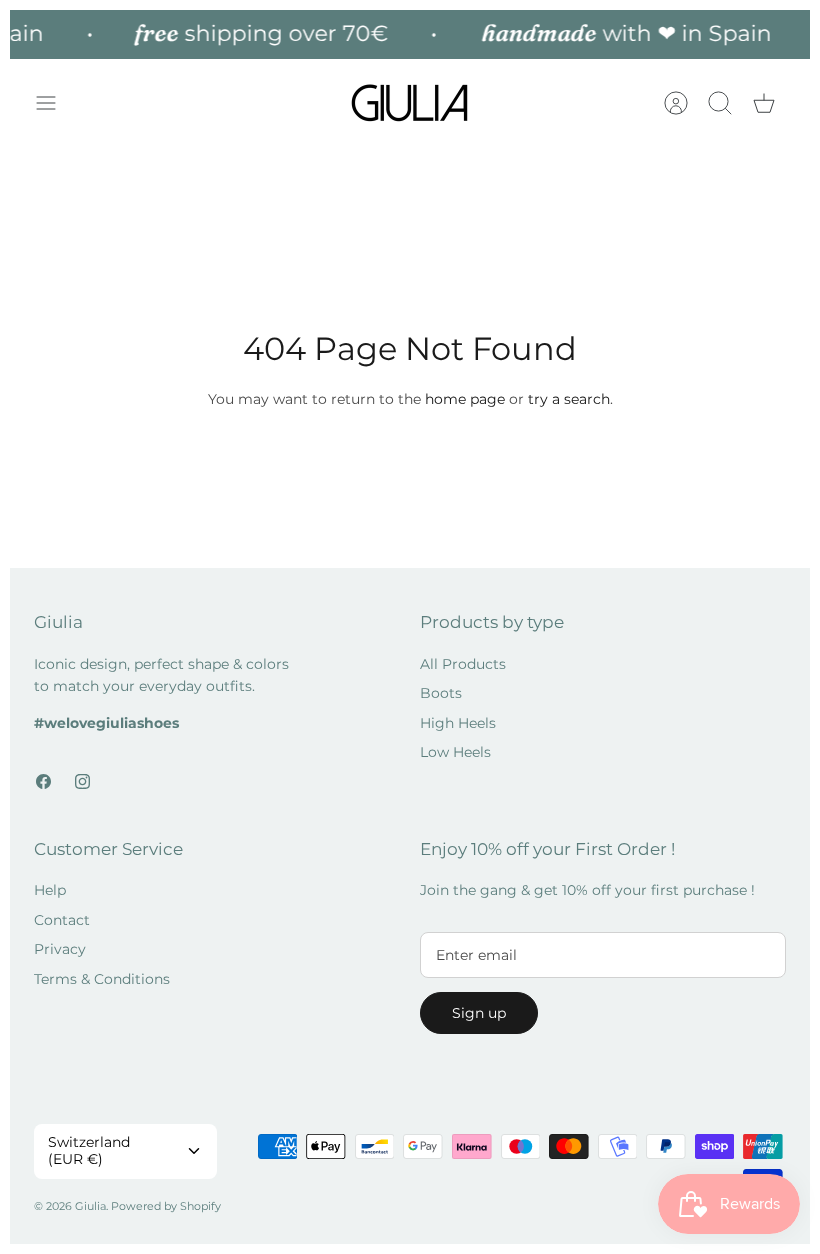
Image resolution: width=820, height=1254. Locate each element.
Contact (62, 920)
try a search (569, 399)
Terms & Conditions (102, 979)
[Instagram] (82, 781)
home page (465, 399)
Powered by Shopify (166, 1206)
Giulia (90, 1206)
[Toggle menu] (56, 103)
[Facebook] (43, 781)
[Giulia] (410, 103)
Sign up (479, 1013)
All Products (463, 664)
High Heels (458, 723)
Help (50, 890)
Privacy (60, 949)
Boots (441, 693)
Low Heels (455, 752)
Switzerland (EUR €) (89, 1150)
